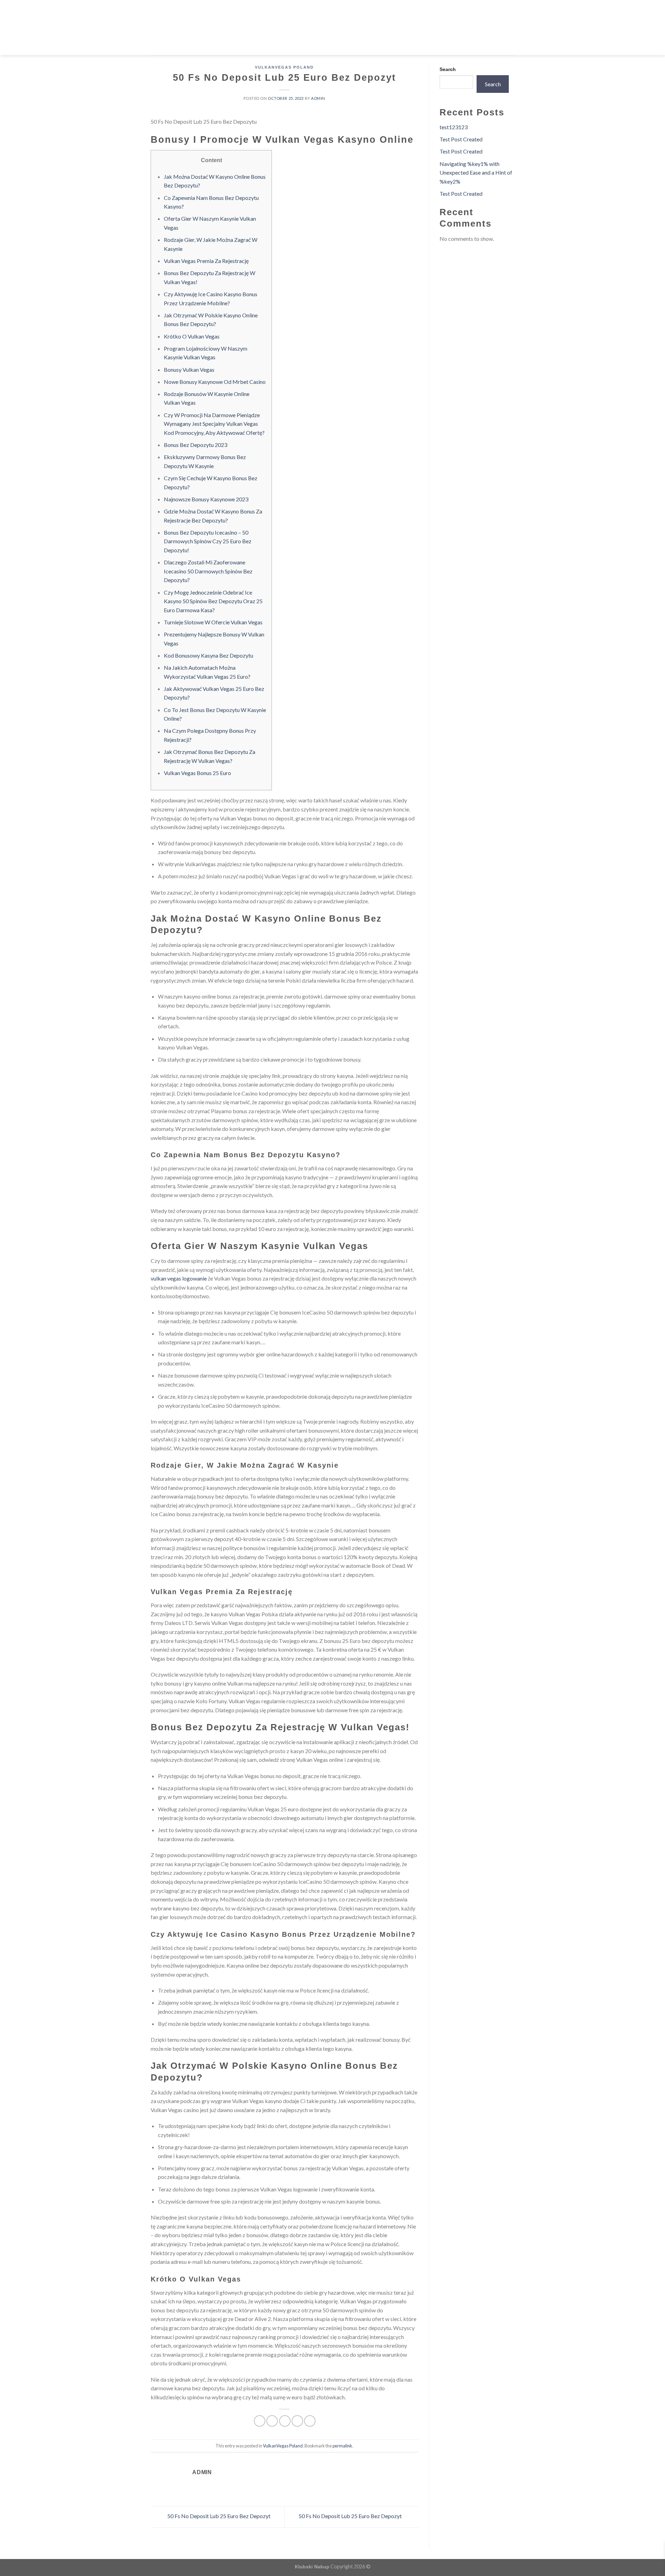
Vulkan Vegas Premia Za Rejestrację (206, 261)
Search (448, 69)
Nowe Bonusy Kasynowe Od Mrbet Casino (215, 382)
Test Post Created (461, 139)
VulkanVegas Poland (284, 67)
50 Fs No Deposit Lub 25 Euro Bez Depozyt (218, 2516)
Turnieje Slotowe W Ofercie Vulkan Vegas (213, 622)
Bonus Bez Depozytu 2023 (196, 445)
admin (318, 98)
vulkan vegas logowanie (179, 1278)
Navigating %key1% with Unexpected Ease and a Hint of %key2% (476, 173)
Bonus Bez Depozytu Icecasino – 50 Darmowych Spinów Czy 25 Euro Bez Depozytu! (208, 541)
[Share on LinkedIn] (310, 2421)
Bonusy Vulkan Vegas (189, 370)
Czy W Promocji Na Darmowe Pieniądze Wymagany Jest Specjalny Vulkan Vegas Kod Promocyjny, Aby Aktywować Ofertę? (214, 424)
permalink (342, 2446)
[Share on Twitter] (272, 2421)
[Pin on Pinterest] (297, 2421)
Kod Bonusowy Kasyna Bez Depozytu (209, 655)
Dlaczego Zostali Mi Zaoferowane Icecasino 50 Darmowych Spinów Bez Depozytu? (208, 571)
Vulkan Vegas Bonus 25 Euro (197, 773)
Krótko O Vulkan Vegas (192, 336)
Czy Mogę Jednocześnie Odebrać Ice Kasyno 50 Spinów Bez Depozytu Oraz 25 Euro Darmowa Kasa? (213, 601)
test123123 (454, 127)
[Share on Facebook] (260, 2421)
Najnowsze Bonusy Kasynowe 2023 (206, 499)
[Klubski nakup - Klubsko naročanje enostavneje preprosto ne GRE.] (333, 28)
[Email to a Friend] (285, 2421)
